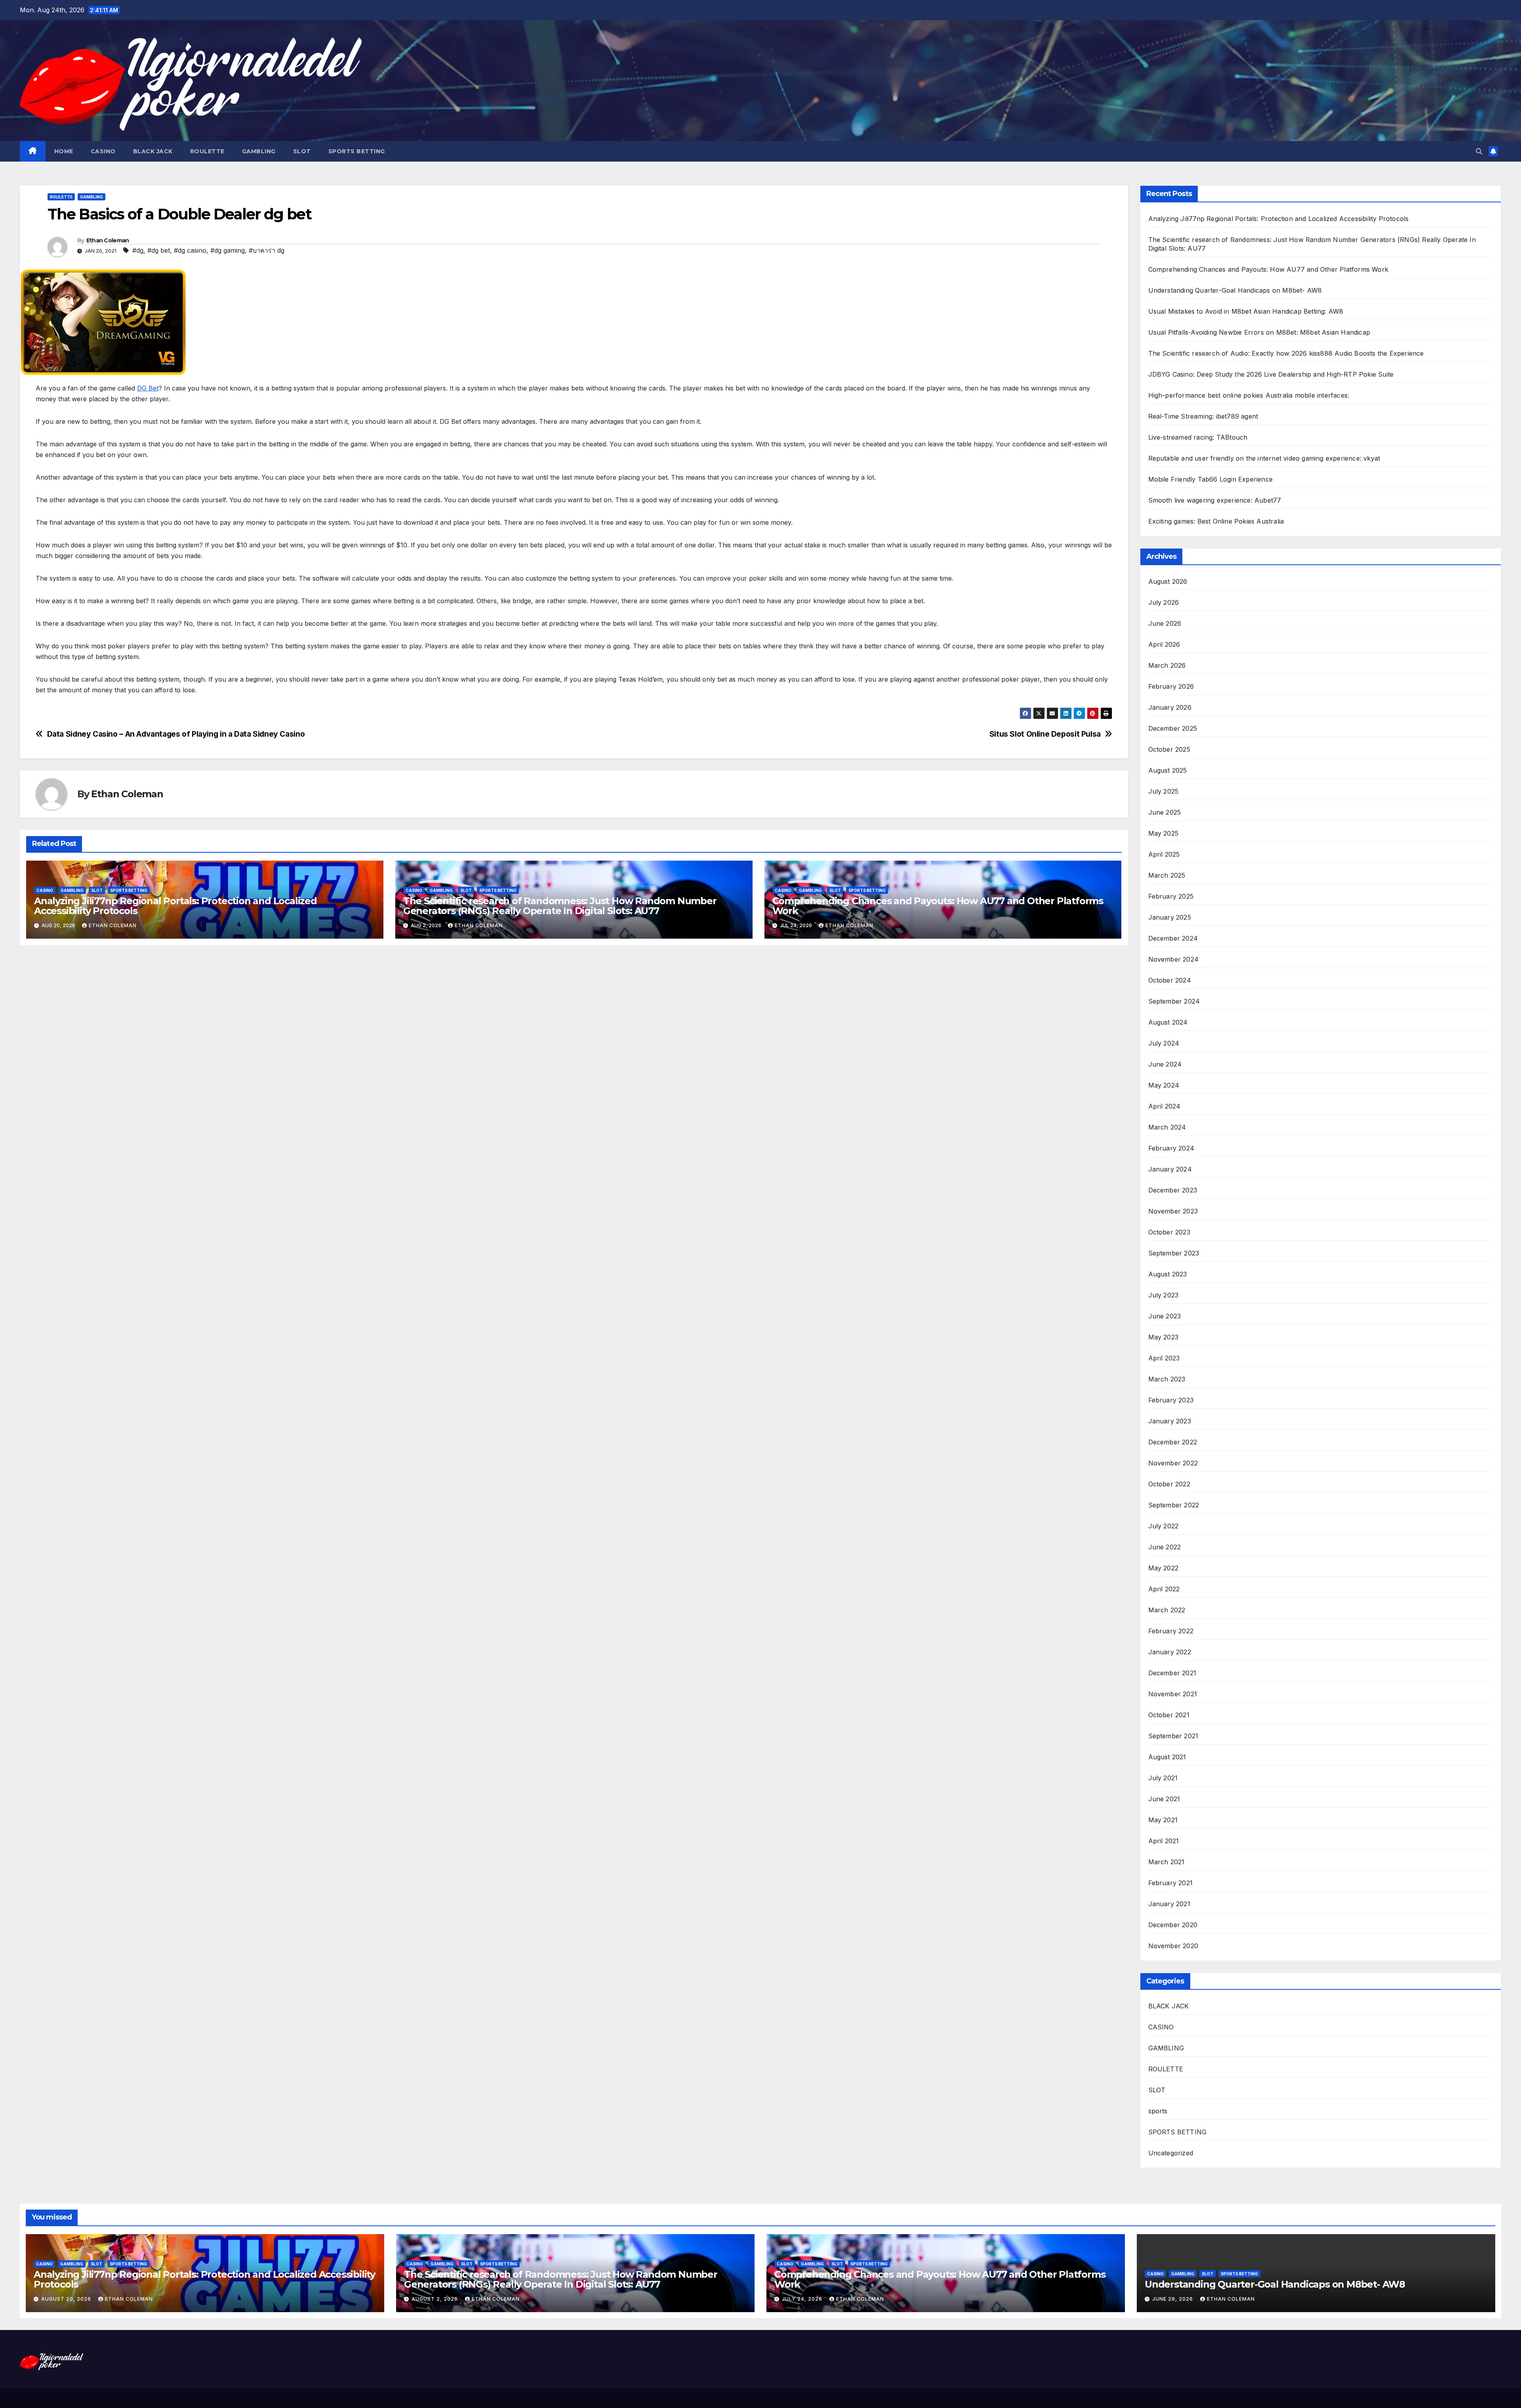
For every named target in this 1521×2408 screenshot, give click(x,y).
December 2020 (1173, 1925)
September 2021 (1173, 1736)
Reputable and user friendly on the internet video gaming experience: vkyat (1264, 458)
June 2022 (1165, 1547)
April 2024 (1165, 1106)
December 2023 (1173, 1190)
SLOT (302, 151)
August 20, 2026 (67, 2299)
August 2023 (1168, 1274)
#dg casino (190, 250)
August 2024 (1168, 1022)
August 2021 (1167, 1757)
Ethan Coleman (108, 240)
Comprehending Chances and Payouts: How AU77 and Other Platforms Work (938, 906)
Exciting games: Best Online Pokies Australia (1216, 521)
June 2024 (1165, 1064)
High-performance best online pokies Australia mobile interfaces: (1249, 395)
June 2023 (1165, 1316)
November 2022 (1173, 1463)
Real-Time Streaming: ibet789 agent (1203, 416)
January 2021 (1169, 1904)
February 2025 (1171, 896)
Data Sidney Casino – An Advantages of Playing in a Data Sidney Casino (176, 734)
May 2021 (1163, 1820)
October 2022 (1169, 1484)
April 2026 (1164, 644)
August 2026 (1168, 581)
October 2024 (1170, 980)
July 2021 (1163, 1778)
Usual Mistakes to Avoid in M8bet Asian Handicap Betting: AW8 (1246, 311)
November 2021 (1173, 1694)
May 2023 (1164, 1337)
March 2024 (1167, 1127)
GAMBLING (259, 151)
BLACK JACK (153, 151)
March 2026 (1167, 665)
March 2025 (1167, 875)
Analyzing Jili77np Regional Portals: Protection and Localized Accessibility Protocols (175, 906)
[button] (1479, 151)
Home (64, 151)
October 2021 (1169, 1715)
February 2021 (1171, 1883)
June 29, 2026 (1173, 2299)
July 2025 (1164, 791)
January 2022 (1170, 1652)
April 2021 (1164, 1841)
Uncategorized (1171, 2153)
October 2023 (1169, 1232)
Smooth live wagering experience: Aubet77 (1215, 500)
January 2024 (1170, 1169)
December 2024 (1173, 938)
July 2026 (1164, 602)
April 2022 (1164, 1589)
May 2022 (1164, 1568)
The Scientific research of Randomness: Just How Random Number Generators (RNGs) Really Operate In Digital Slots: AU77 (560, 906)
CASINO (103, 151)
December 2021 (1172, 1673)
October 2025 (1169, 749)
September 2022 (1174, 1505)
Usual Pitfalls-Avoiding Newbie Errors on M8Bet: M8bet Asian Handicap (1259, 332)
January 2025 (1170, 917)
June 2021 (1164, 1799)
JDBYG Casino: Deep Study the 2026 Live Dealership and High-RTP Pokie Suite (1271, 374)
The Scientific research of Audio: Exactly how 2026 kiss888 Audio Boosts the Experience (1286, 353)
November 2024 (1174, 959)
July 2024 (1164, 1043)
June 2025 (1165, 812)
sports (1158, 2111)
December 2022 (1173, 1442)
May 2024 (1164, 1085)
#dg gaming (228, 250)
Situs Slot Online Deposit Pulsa (1045, 734)
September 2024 (1174, 1001)
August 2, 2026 (436, 2299)
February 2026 (1171, 686)
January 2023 (1170, 1421)
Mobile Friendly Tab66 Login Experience (1211, 479)
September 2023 (1174, 1253)
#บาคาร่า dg (267, 250)
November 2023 (1173, 1211)
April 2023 (1164, 1358)
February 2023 (1171, 1400)
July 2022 (1164, 1526)
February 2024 (1171, 1148)
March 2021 (1166, 1862)
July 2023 (1164, 1295)
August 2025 (1168, 770)
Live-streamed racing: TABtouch (1198, 437)
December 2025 (1173, 728)
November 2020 (1173, 1946)
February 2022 (1171, 1631)
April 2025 (1164, 854)
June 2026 (1165, 623)
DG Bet (148, 388)
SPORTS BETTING (357, 151)
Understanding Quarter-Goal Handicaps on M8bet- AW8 (1235, 290)
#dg (138, 250)
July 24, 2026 (803, 2299)
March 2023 (1167, 1379)
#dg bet (159, 250)
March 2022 (1167, 1610)
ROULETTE (207, 151)
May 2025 (1164, 833)
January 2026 (1170, 707)
